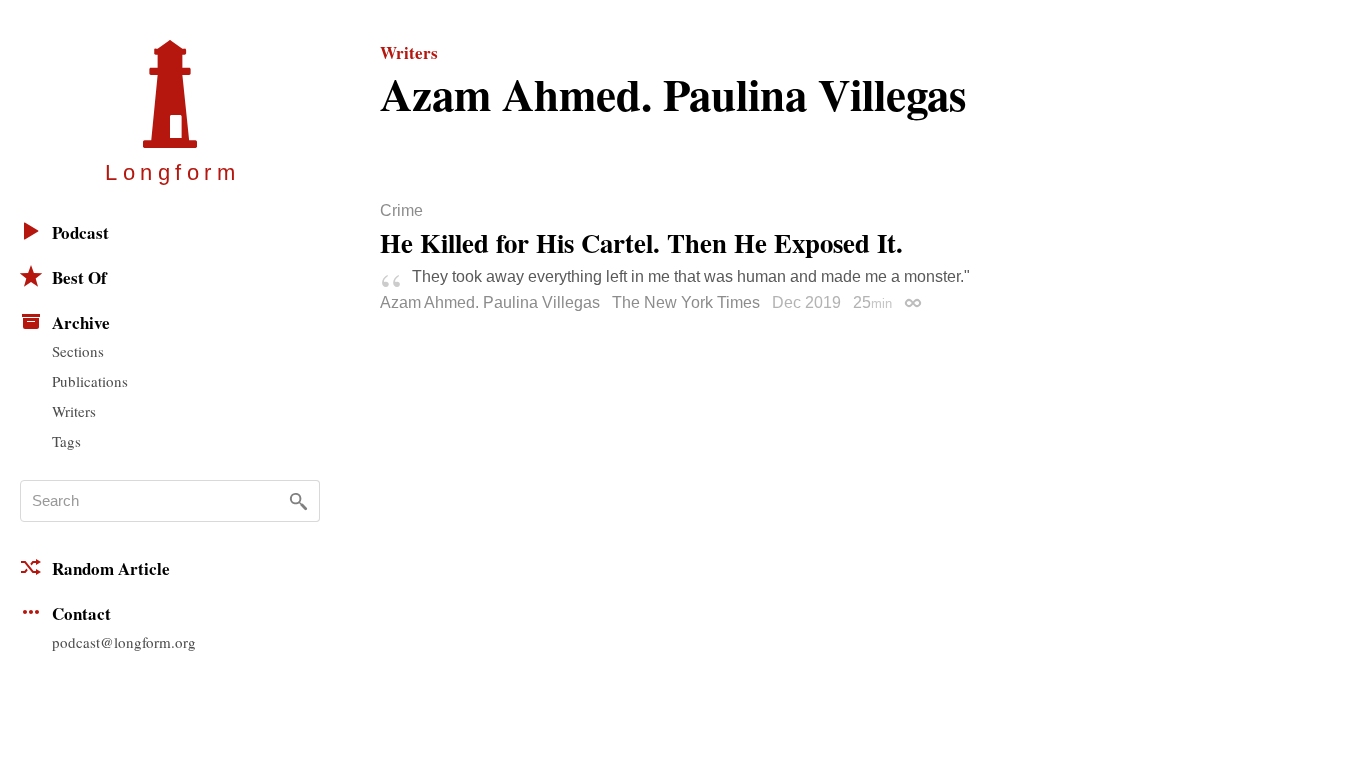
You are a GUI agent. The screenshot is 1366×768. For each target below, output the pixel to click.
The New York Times (686, 302)
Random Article (111, 568)
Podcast (80, 232)
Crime (401, 211)
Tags (66, 441)
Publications (90, 381)
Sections (78, 351)
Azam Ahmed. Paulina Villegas (490, 302)
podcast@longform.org (124, 642)
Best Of (79, 277)
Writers (74, 411)
